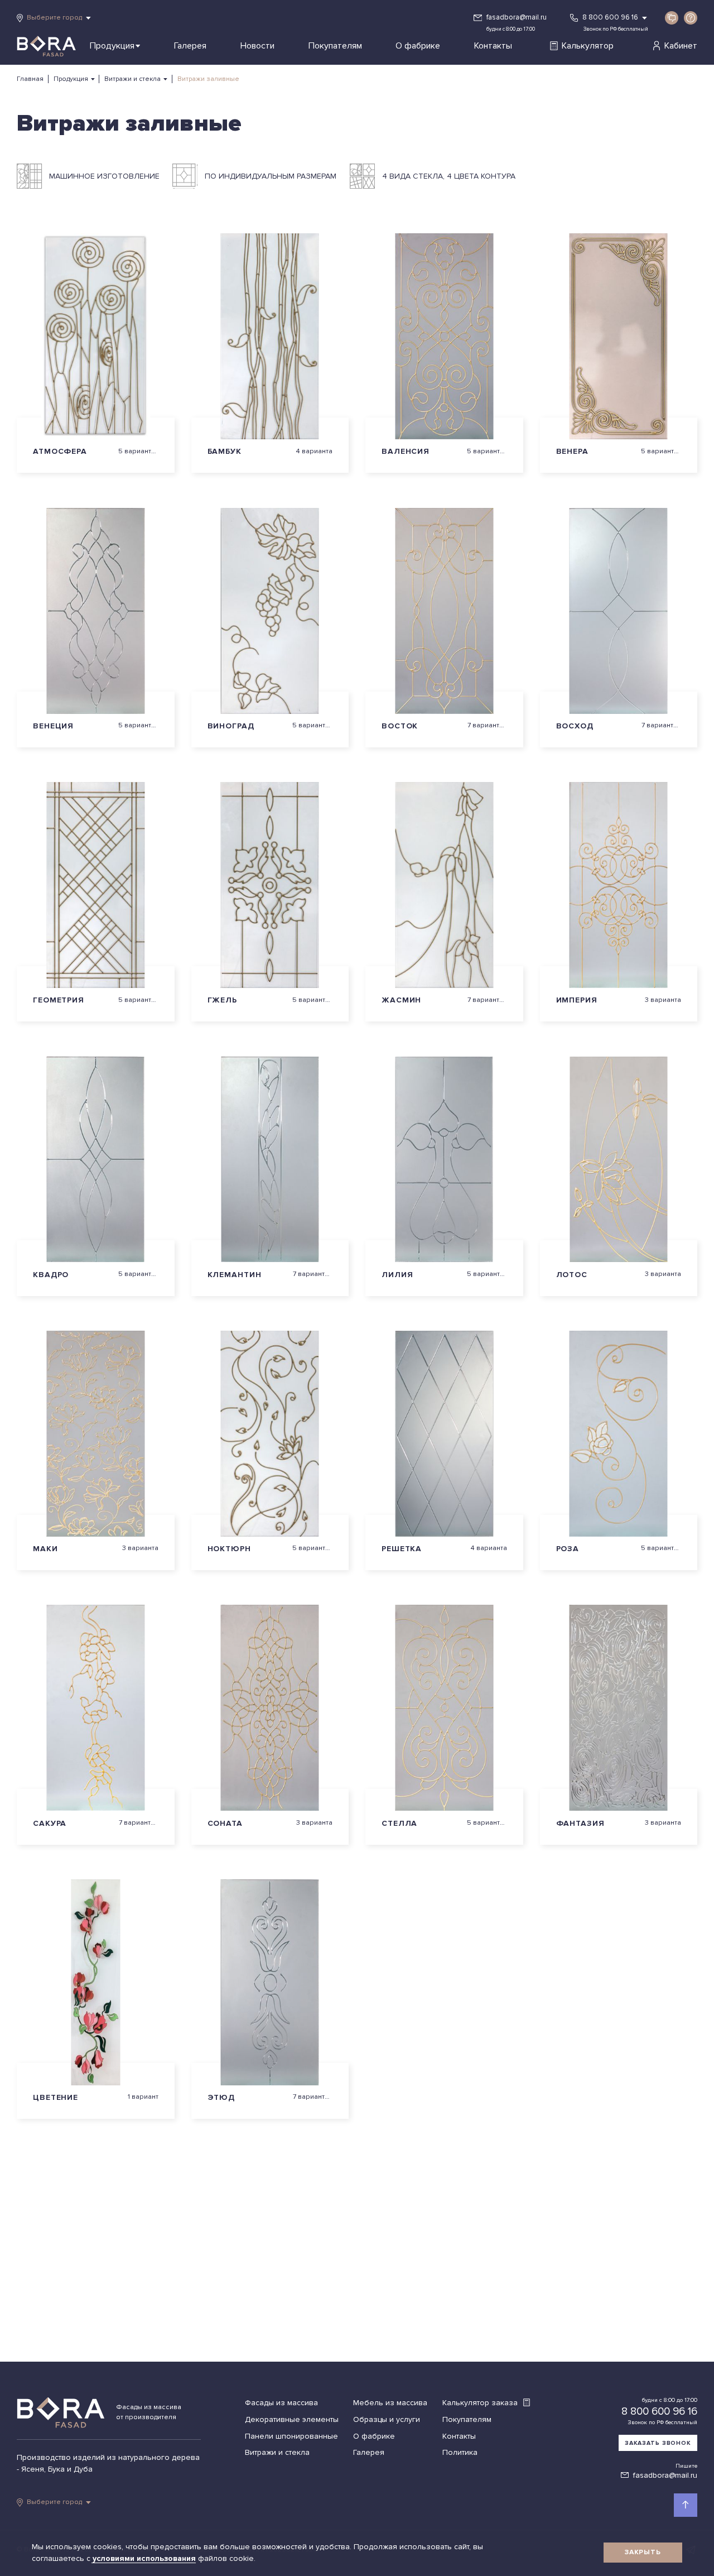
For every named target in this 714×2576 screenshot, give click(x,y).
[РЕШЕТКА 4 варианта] (444, 1434)
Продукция (112, 46)
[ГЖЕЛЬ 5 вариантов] (270, 885)
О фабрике (418, 46)
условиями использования (145, 2558)
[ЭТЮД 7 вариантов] (270, 1982)
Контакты (493, 46)
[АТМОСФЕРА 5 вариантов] (96, 336)
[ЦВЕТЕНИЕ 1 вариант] (96, 1982)
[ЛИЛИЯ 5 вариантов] (444, 1160)
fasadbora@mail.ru (517, 17)
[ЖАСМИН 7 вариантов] (444, 885)
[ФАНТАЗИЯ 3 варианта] (619, 1708)
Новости (257, 46)
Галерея (190, 46)
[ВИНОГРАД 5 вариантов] (270, 611)
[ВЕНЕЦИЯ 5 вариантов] (96, 611)
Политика (460, 2452)
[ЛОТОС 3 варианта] (619, 1160)
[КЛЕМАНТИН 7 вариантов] (270, 1160)
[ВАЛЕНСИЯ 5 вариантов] (444, 336)
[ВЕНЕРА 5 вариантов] (619, 336)
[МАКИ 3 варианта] (96, 1434)
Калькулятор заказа (481, 2403)
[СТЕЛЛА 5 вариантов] (444, 1708)
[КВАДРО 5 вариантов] (96, 1160)
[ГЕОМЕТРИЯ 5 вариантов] (96, 885)
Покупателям (335, 46)
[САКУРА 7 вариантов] (96, 1708)
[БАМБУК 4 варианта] (270, 336)
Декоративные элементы (292, 2419)
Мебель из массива (390, 2403)
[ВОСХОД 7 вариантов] (619, 611)
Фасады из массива (281, 2403)
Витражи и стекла (132, 79)
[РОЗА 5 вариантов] (619, 1434)
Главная (30, 79)
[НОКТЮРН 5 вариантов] (270, 1434)
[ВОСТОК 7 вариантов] (444, 611)
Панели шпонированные (291, 2436)
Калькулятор (588, 46)
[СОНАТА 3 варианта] (270, 1708)
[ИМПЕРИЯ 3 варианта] (619, 885)
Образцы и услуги (387, 2419)
